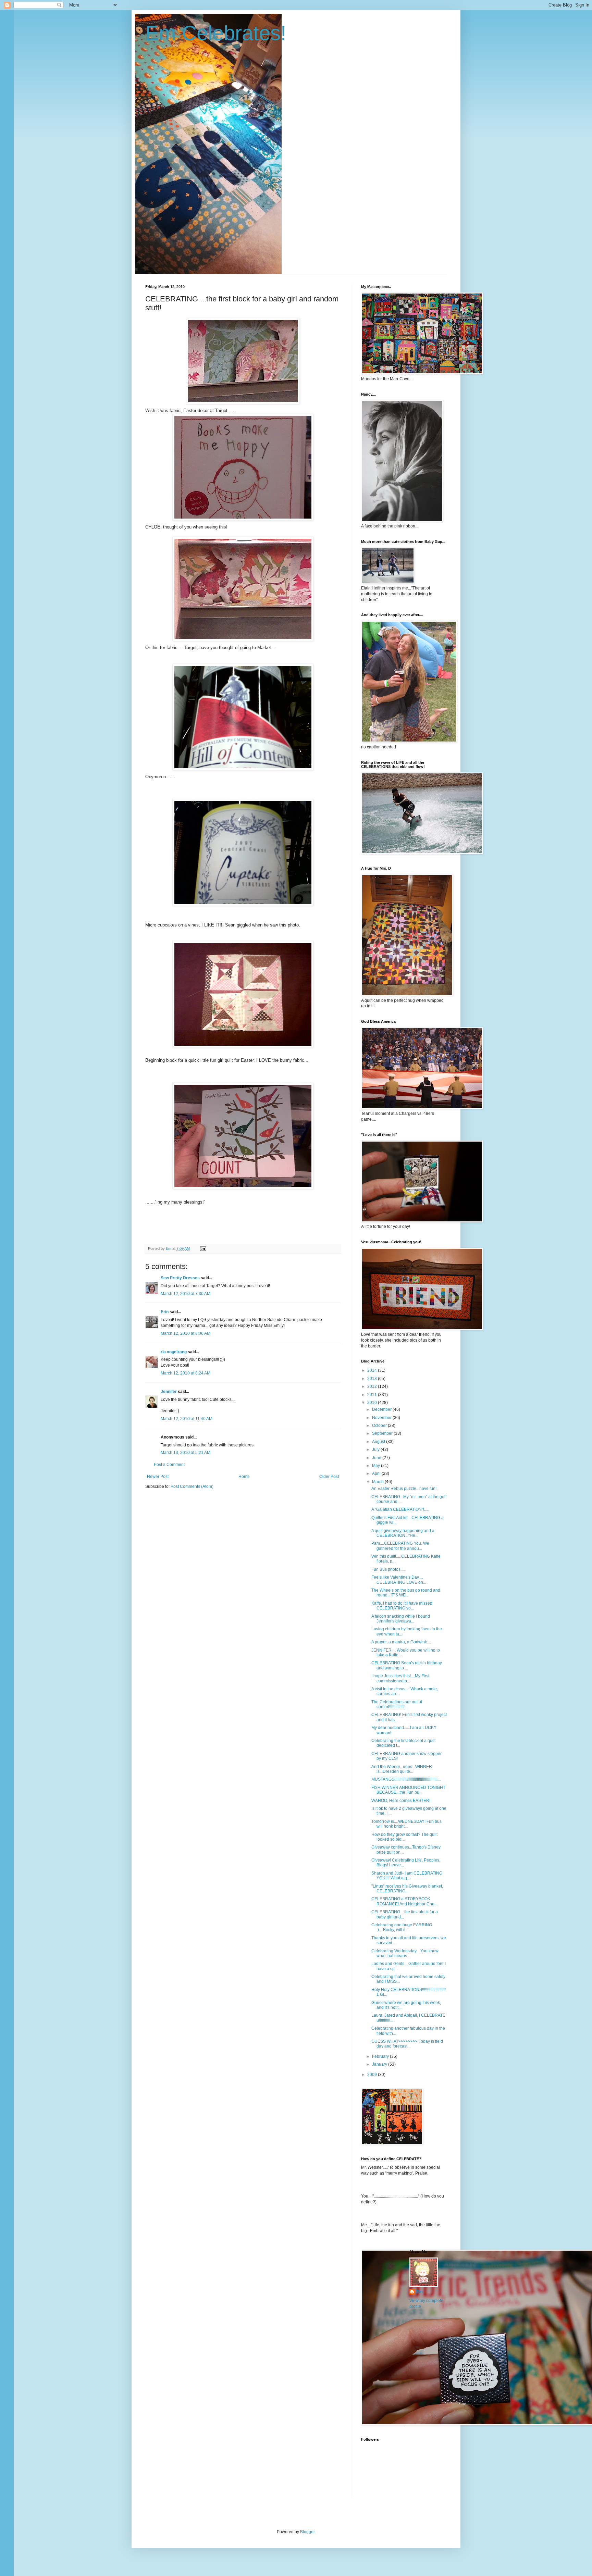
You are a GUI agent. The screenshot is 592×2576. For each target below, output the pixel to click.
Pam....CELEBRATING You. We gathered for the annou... (400, 1546)
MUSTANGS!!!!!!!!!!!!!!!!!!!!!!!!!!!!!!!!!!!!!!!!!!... (406, 1779)
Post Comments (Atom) (192, 1486)
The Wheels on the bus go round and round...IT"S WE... (406, 1593)
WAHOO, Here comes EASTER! (401, 1801)
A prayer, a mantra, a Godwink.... (401, 1642)
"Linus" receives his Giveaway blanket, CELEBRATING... (407, 1889)
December (382, 1409)
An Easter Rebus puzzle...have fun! (404, 1489)
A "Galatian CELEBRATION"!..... (400, 1509)
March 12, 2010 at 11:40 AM (187, 1419)
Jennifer (169, 1392)
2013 (373, 1379)
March (378, 1482)
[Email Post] (203, 1248)
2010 (373, 1403)
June (377, 1458)
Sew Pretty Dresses (180, 1278)
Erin (165, 1312)
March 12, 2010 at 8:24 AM (186, 1373)
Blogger (307, 2532)
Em (420, 2292)
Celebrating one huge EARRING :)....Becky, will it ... (402, 1927)
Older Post (329, 1477)
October (380, 1426)
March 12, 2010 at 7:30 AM (186, 1294)
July (376, 1449)
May (377, 1466)
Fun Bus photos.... (388, 1569)
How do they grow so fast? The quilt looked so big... (404, 1837)
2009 (373, 2075)
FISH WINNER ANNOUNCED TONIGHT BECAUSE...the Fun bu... (408, 1790)
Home (244, 1477)
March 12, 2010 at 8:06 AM (186, 1333)
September (383, 1433)
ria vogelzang (174, 1352)
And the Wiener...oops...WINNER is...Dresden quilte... (402, 1769)
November (382, 1418)
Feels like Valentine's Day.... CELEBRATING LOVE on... (399, 1580)
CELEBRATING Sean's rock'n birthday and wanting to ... (407, 1665)
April (377, 1473)
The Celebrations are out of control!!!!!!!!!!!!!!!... (397, 1704)
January (380, 2064)
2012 (373, 1386)
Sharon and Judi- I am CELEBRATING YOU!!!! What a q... (407, 1876)
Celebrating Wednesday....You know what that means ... (405, 1953)
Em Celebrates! (216, 33)
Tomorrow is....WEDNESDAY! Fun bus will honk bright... (406, 1824)
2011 (373, 1395)
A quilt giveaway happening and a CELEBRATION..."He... (403, 1533)
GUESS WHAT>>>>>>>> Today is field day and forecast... (407, 2044)
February (381, 2056)
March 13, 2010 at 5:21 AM (186, 1453)
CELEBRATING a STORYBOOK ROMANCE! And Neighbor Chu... (404, 1901)
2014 (373, 1370)
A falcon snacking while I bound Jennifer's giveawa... (401, 1619)
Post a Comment (169, 1465)
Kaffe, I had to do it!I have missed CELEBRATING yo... (402, 1606)
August (379, 1442)
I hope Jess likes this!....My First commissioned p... (400, 1678)
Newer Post (158, 1477)
